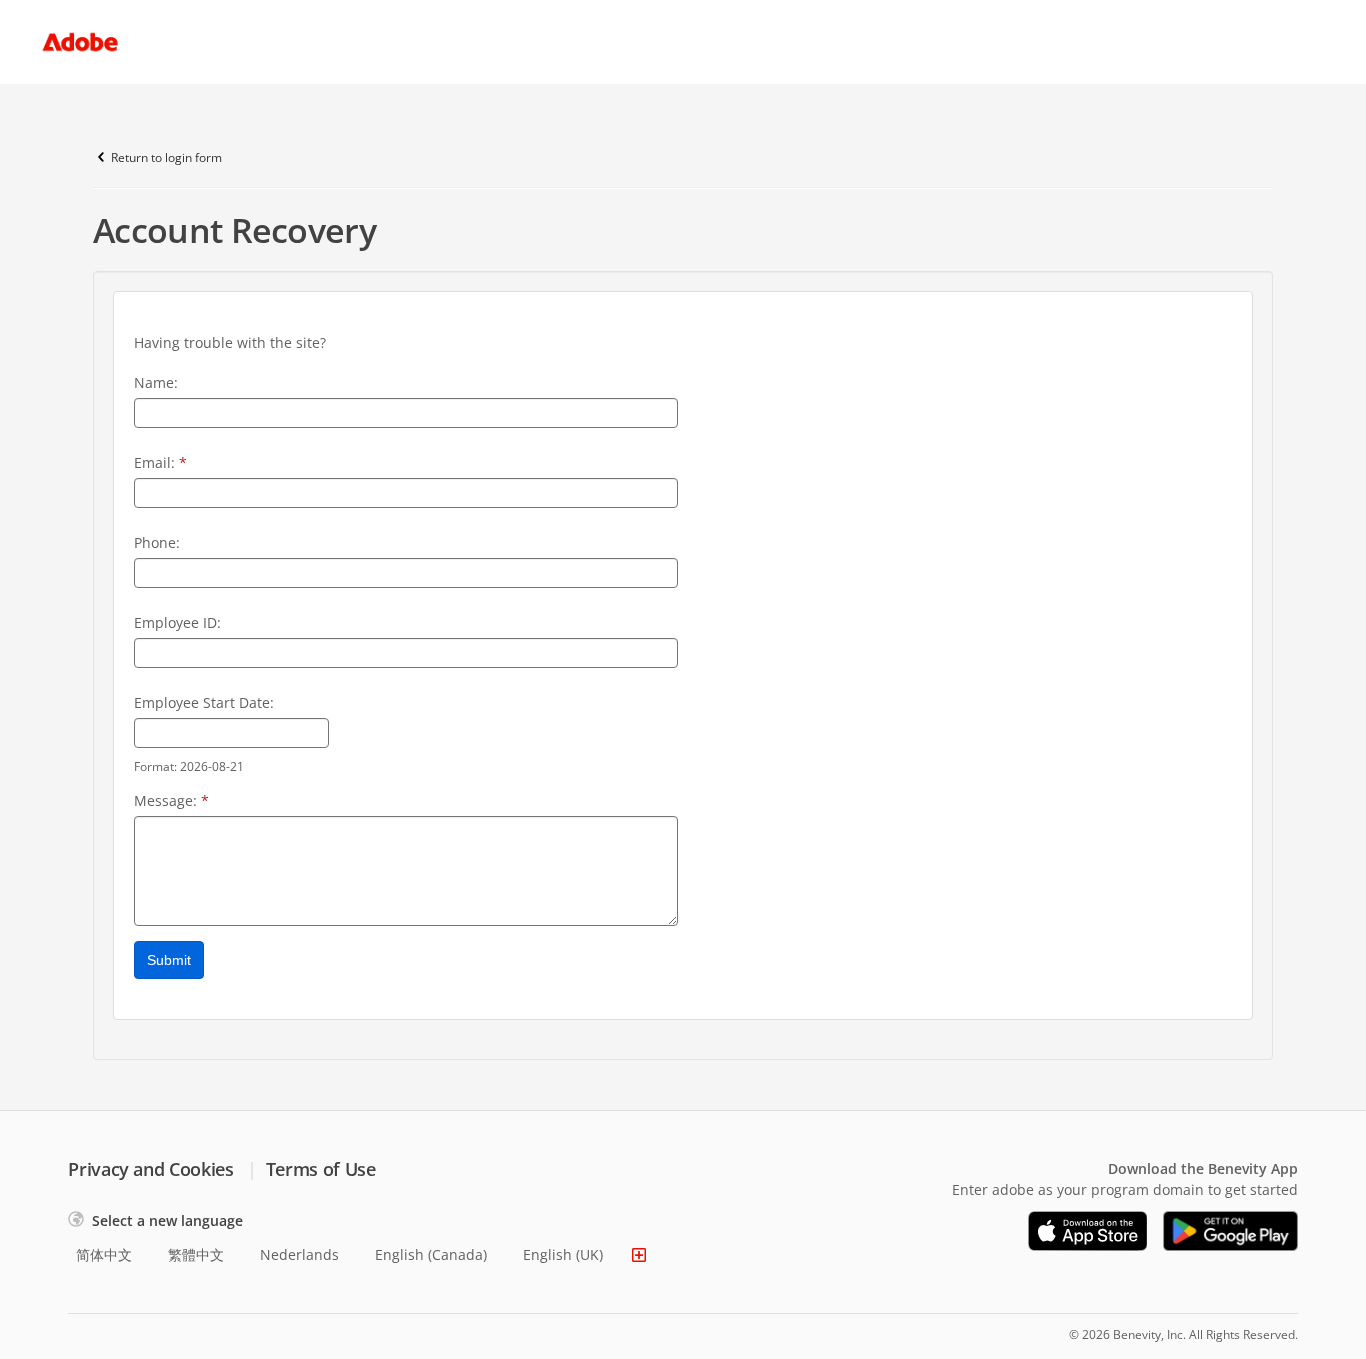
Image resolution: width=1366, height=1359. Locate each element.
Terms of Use (321, 1169)
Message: (171, 800)
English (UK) (563, 1254)
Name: (156, 382)
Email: (160, 462)
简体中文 (104, 1254)
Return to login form (166, 157)
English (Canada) (431, 1254)
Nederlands (299, 1254)
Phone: (157, 542)
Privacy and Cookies (150, 1169)
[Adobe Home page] (80, 42)
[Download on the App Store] (1088, 1231)
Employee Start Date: (204, 702)
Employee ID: (177, 622)
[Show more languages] (639, 1255)
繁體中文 (196, 1254)
